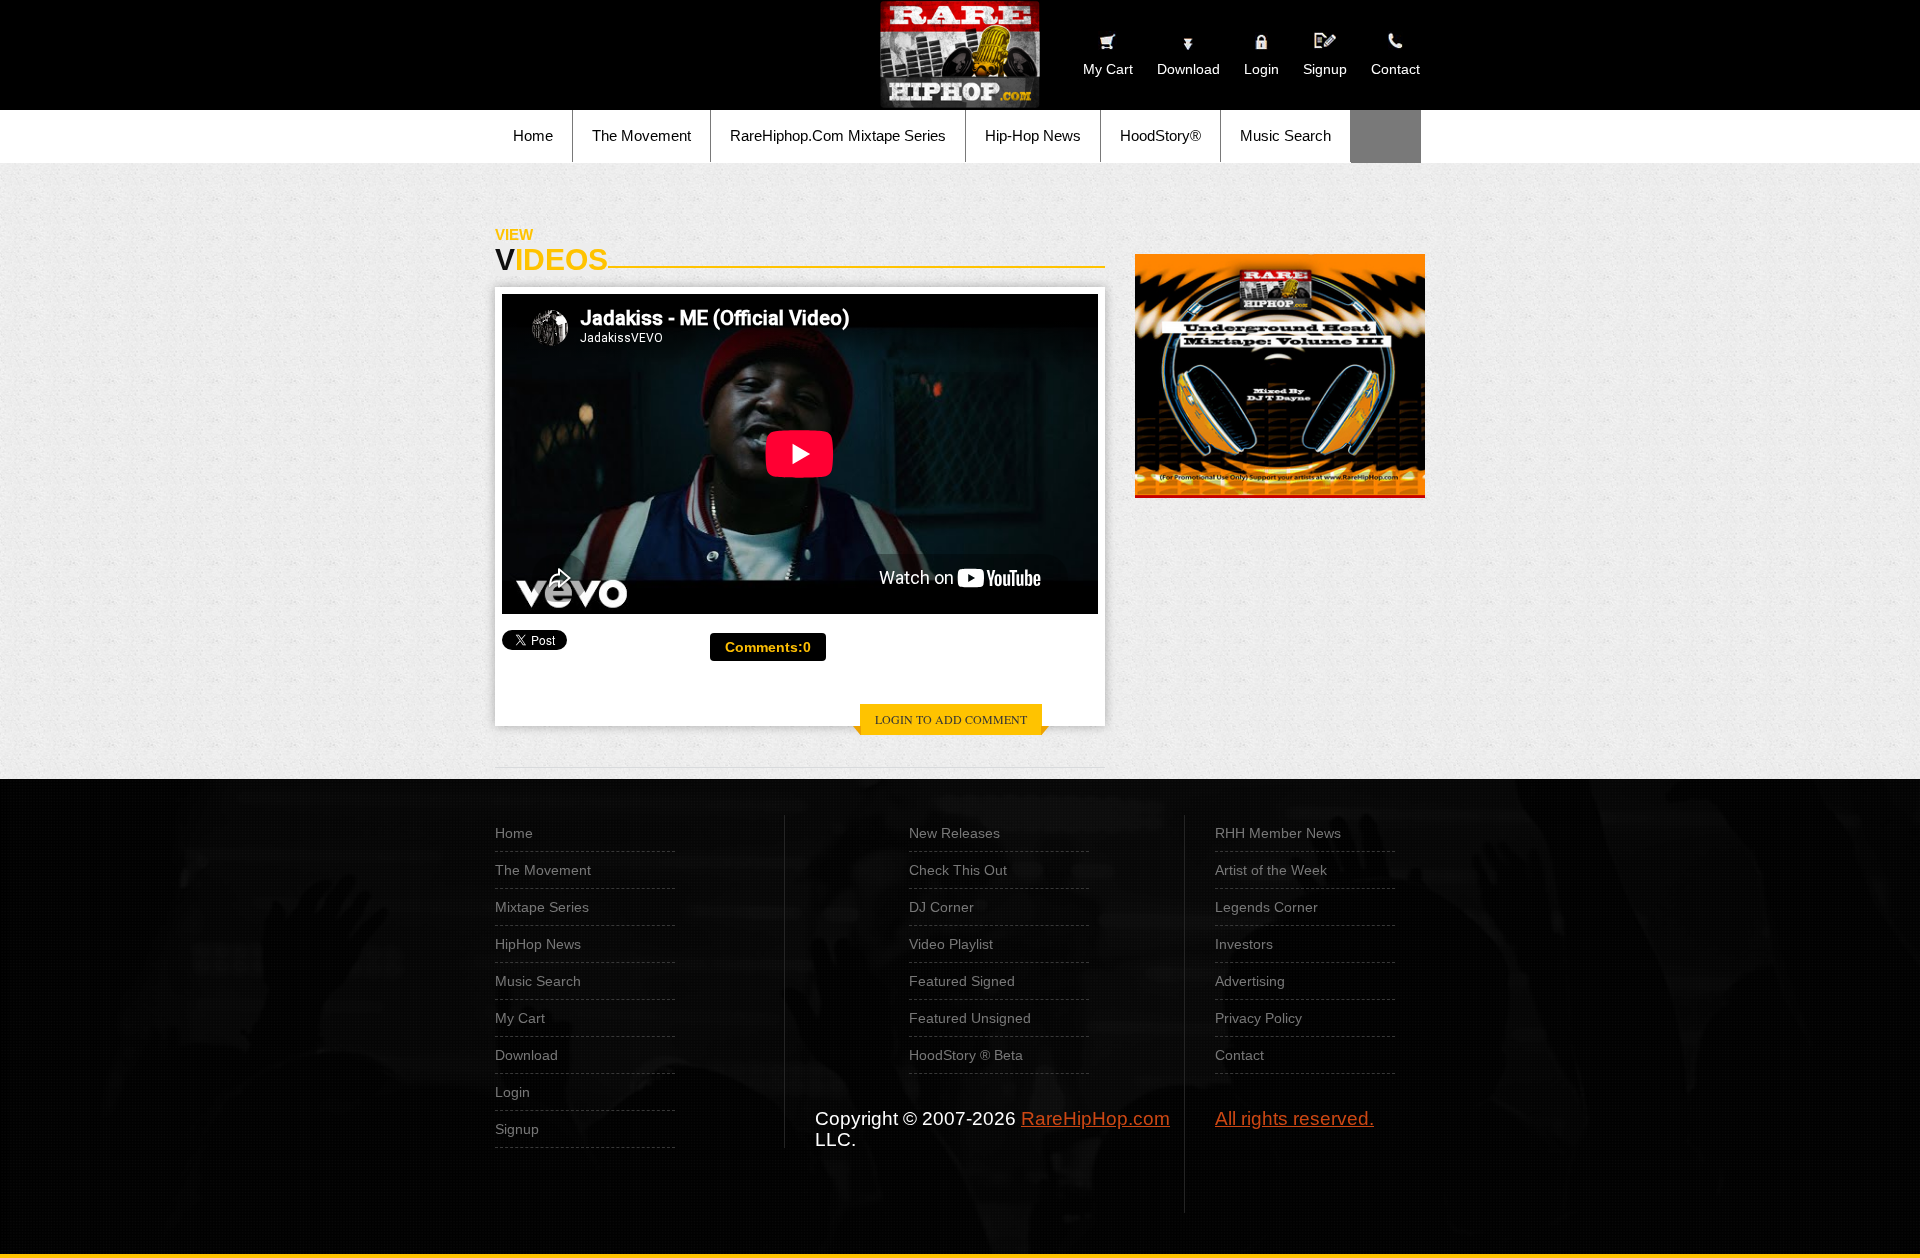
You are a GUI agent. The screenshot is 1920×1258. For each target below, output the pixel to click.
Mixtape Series (542, 907)
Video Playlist (951, 944)
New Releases (954, 833)
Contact (1239, 1055)
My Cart (520, 1018)
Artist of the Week (1271, 870)
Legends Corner (1266, 907)
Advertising (1250, 981)
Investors (1244, 944)
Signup (1325, 69)
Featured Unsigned (970, 1018)
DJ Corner (941, 907)
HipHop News (538, 944)
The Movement (641, 135)
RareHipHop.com (1095, 1118)
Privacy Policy (1258, 1018)
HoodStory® (1160, 135)
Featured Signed (962, 981)
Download (526, 1055)
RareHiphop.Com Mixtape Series (838, 135)
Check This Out (958, 870)
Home (533, 135)
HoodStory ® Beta (966, 1055)
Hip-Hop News (1033, 135)
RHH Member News (1278, 833)
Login (1261, 69)
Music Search (1285, 135)
